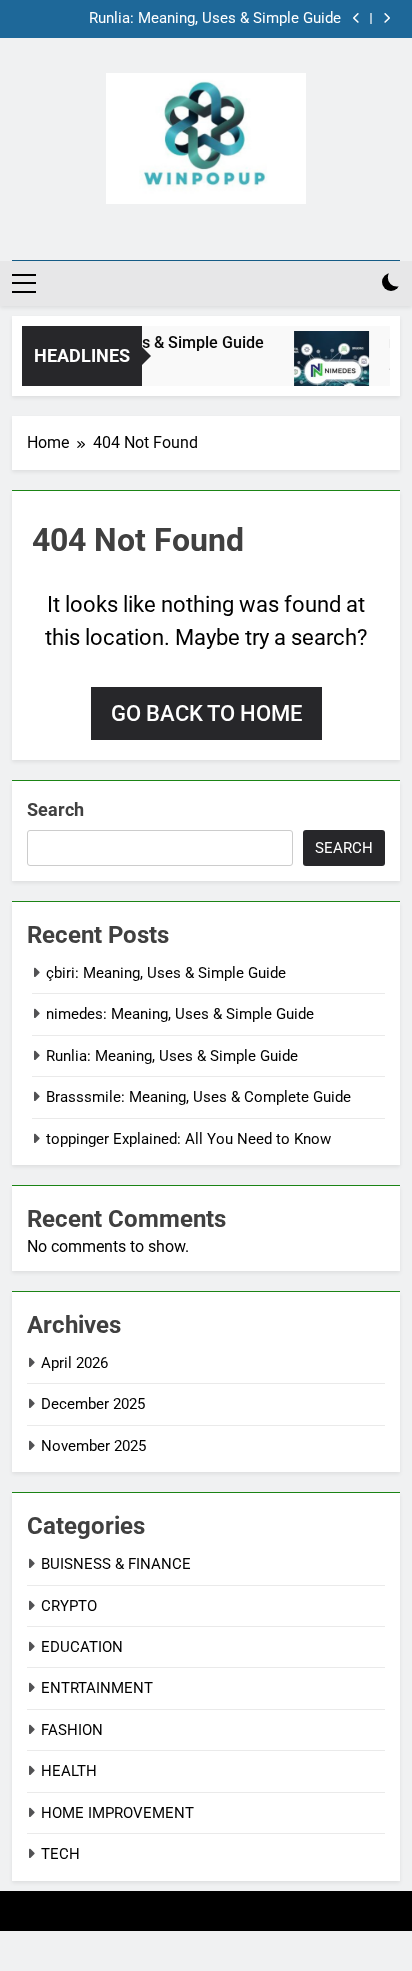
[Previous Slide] (356, 18)
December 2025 (93, 1404)
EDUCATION (82, 1647)
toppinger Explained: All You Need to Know (188, 1139)
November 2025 (93, 1446)
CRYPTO (69, 1606)
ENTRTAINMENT (97, 1688)
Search (55, 809)
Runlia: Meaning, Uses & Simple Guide (215, 19)
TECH (60, 1854)
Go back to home (206, 713)
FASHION (72, 1730)
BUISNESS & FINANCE (116, 1564)
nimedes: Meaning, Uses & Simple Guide (180, 1014)
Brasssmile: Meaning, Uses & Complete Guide (198, 1097)
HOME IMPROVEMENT (117, 1813)
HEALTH (69, 1771)
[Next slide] (386, 18)
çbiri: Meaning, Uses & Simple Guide (166, 973)
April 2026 (74, 1363)
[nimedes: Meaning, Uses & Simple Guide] (327, 368)
